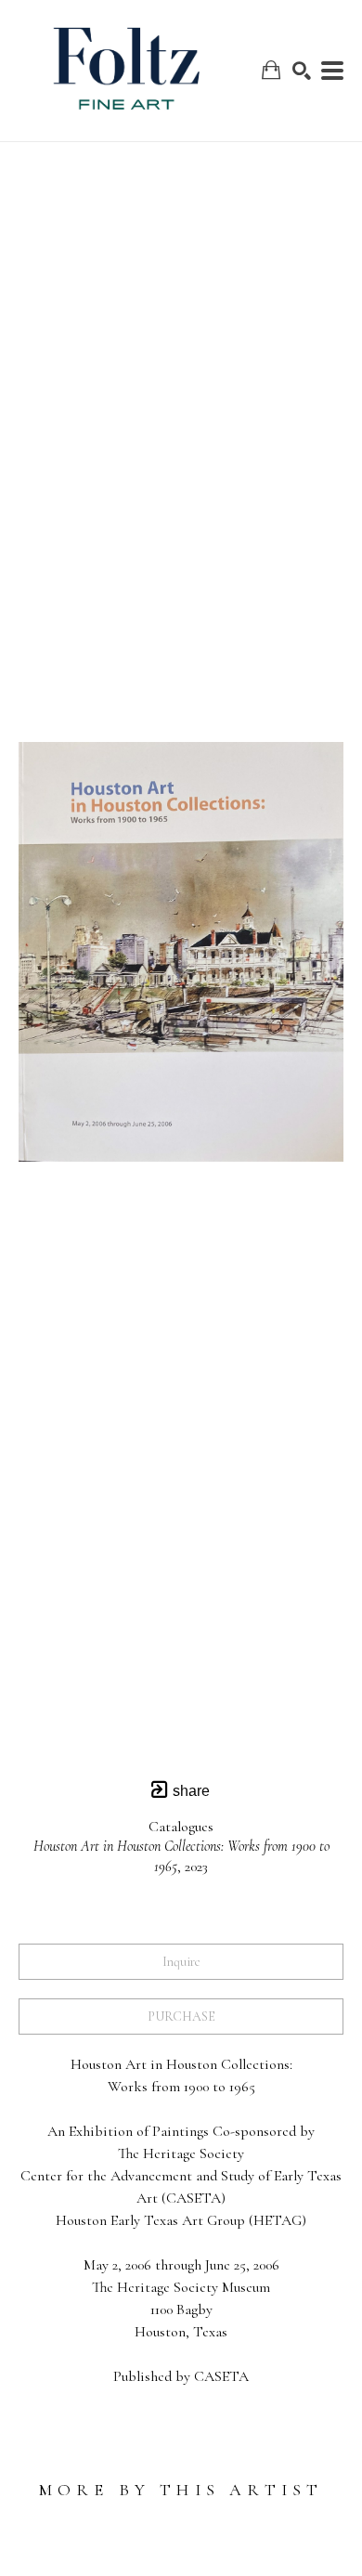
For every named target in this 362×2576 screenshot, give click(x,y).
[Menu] (332, 71)
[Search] (302, 71)
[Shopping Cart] (271, 70)
